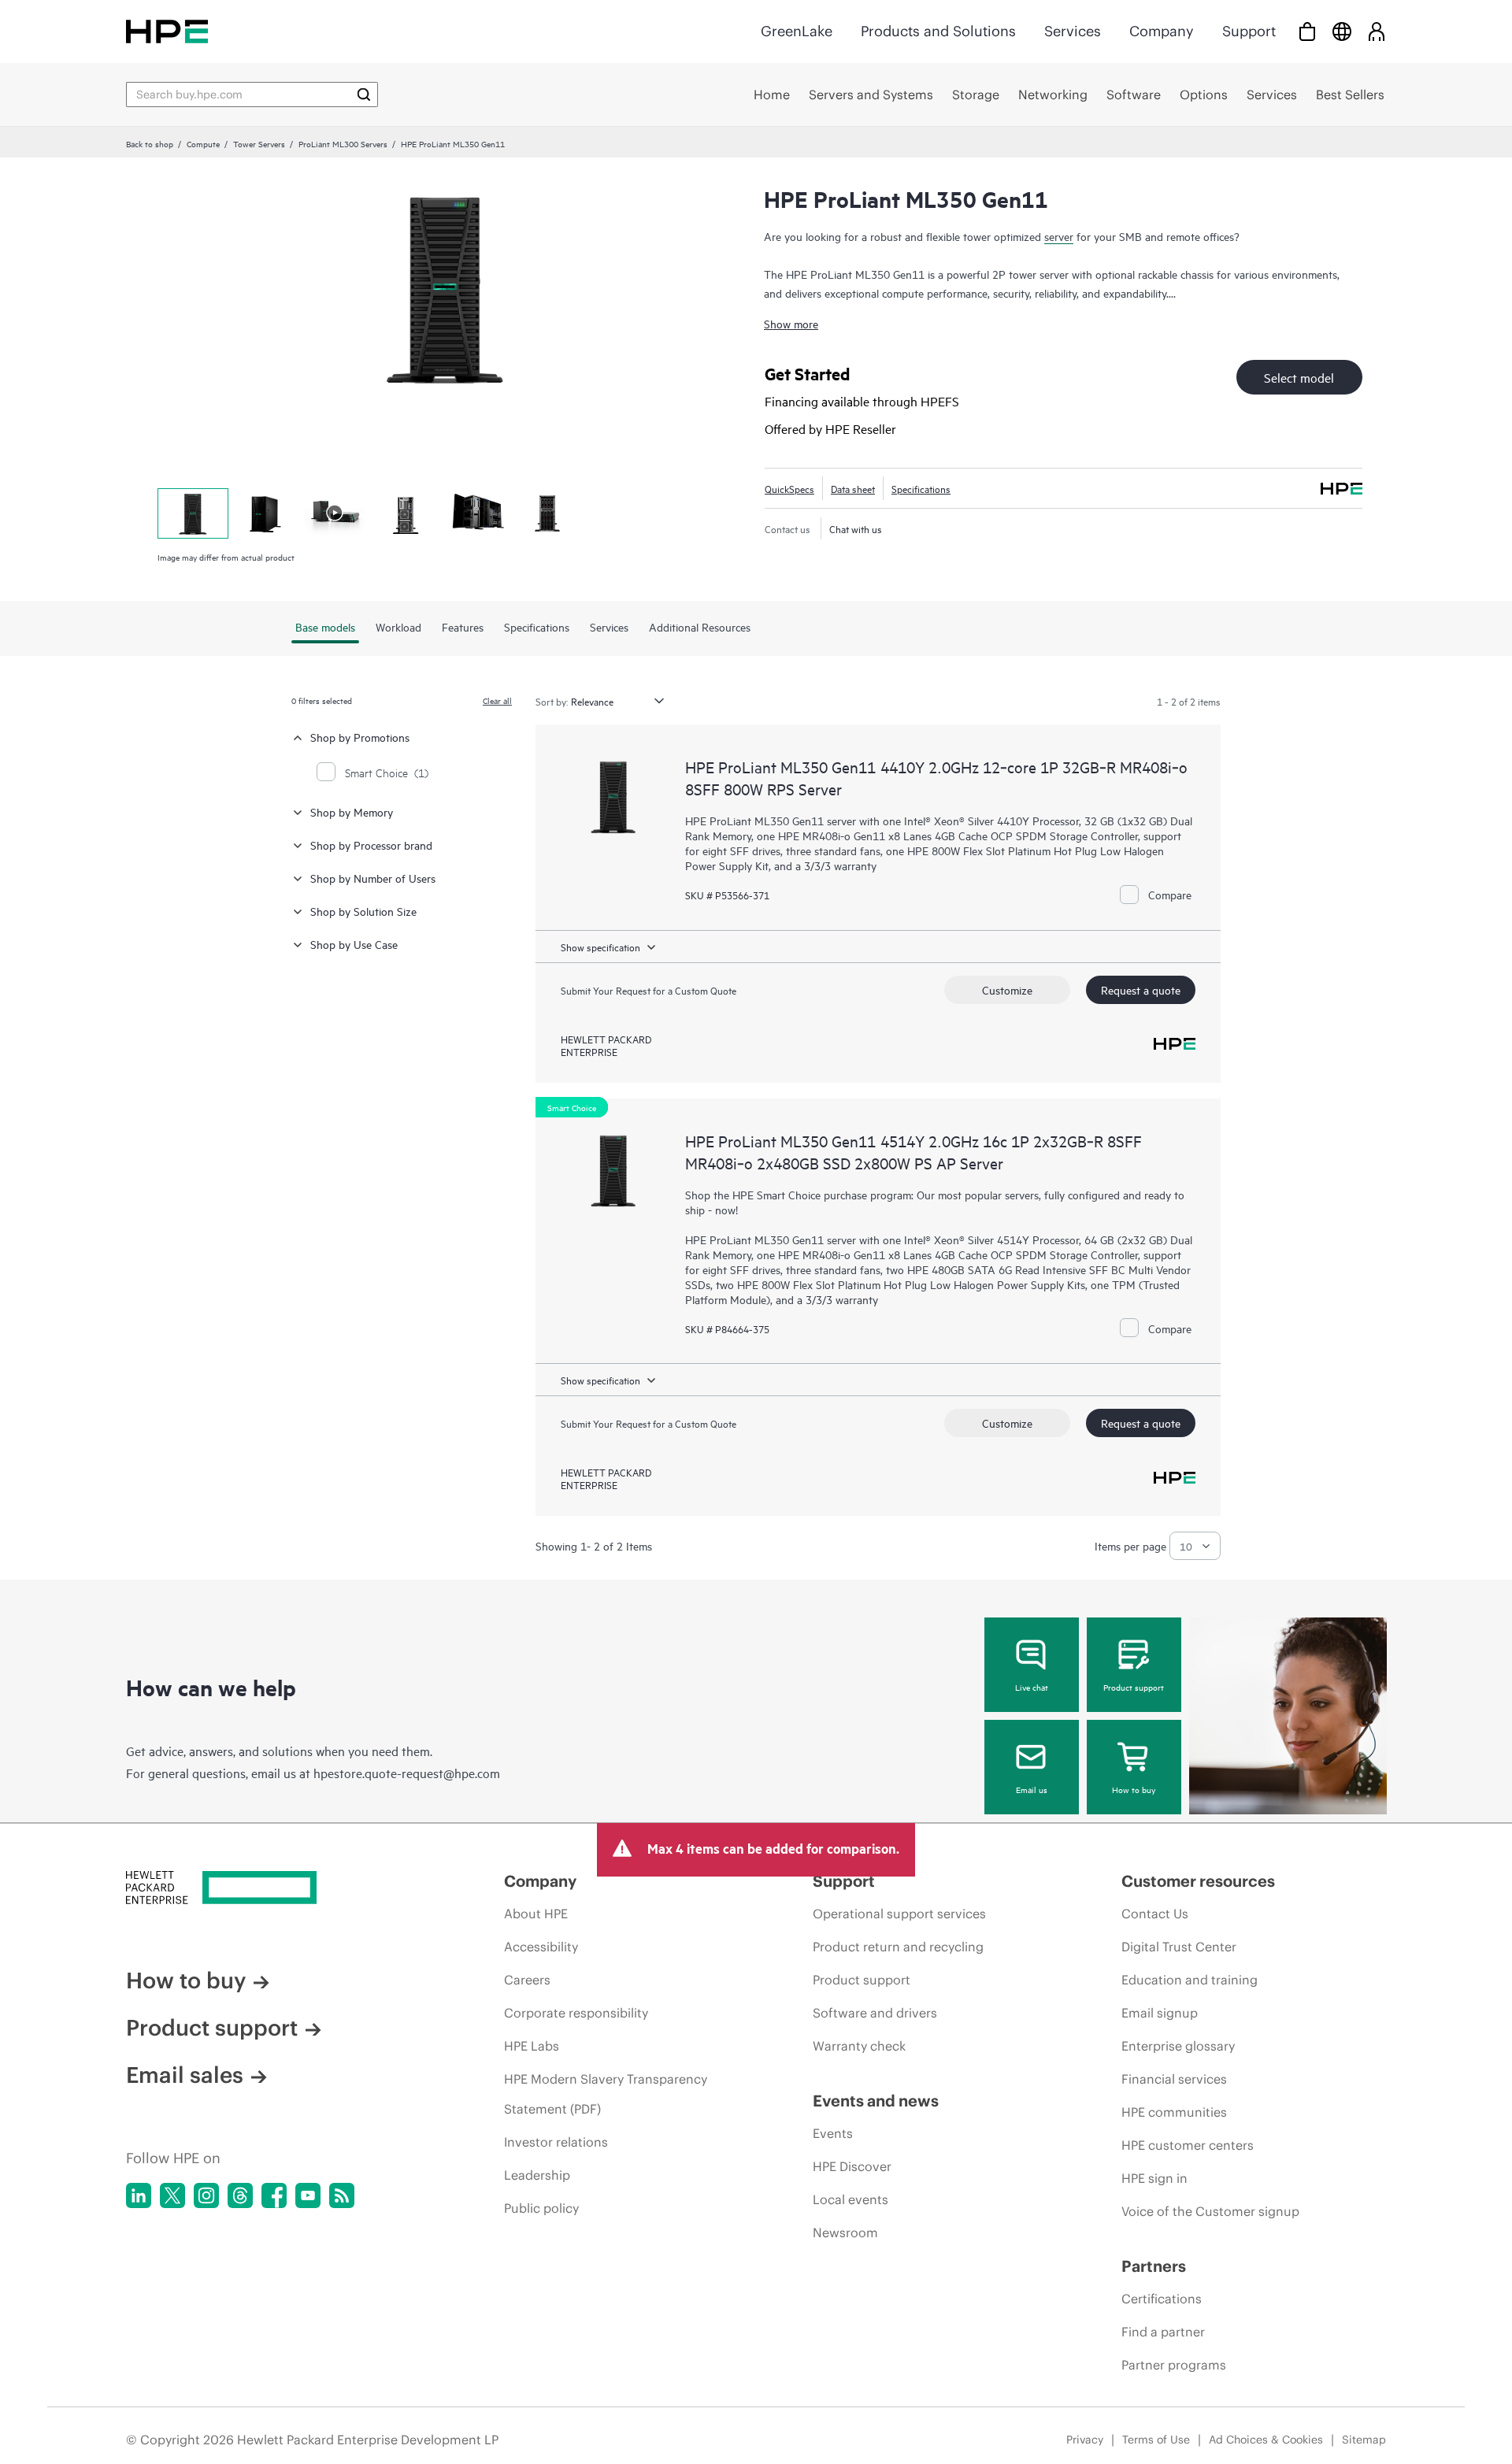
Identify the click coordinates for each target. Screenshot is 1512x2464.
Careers (527, 1980)
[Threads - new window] (240, 2195)
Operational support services (899, 1914)
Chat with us (856, 528)
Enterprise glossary (1178, 2046)
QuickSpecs (789, 488)
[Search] (364, 94)
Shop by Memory (352, 811)
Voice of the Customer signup (1210, 2211)
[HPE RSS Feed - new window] (342, 2195)
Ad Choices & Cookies (1266, 2440)
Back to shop (150, 143)
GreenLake (797, 31)
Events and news (876, 2101)
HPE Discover (852, 2166)
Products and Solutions (938, 31)
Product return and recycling (898, 1947)
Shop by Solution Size (363, 911)
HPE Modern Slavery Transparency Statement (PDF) (606, 2094)
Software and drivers (875, 2013)
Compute (203, 143)
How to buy (1134, 1789)
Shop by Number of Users (373, 878)
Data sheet (853, 488)
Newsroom (845, 2232)
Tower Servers (259, 143)
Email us (1032, 1789)
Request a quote (1141, 989)
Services (1073, 31)
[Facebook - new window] (274, 2195)
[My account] (1377, 31)
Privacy (1085, 2440)
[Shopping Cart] (1307, 31)
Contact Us (1155, 1914)
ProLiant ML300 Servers (343, 143)
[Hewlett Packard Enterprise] (167, 31)
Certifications (1162, 2299)
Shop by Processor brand (371, 845)
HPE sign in (1154, 2178)
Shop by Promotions (360, 737)
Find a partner (1163, 2332)
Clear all (497, 700)
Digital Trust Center (1179, 1947)
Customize (1007, 989)
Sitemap (1364, 2440)
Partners (1154, 2266)
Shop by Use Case (354, 944)
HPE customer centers (1188, 2145)
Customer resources (1198, 1881)
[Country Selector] (1342, 31)
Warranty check (859, 2046)
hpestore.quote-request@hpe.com (407, 1773)
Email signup (1160, 2013)
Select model (1299, 377)
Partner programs (1174, 2365)
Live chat (1032, 1687)
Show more (791, 323)
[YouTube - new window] (308, 2195)
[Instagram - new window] (206, 2195)
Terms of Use (1156, 2440)
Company (1162, 31)
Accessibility (541, 1947)
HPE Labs (532, 2046)
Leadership (537, 2175)
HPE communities (1174, 2112)
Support (1249, 31)
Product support (1134, 1687)
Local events (850, 2199)
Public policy (541, 2208)
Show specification (600, 947)
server (1059, 236)
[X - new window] (172, 2195)
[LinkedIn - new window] (139, 2195)
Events (833, 2133)
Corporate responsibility (576, 2013)
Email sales (185, 2075)
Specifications (921, 488)
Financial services (1174, 2079)
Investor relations (556, 2142)
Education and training (1190, 1980)
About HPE (536, 1914)
